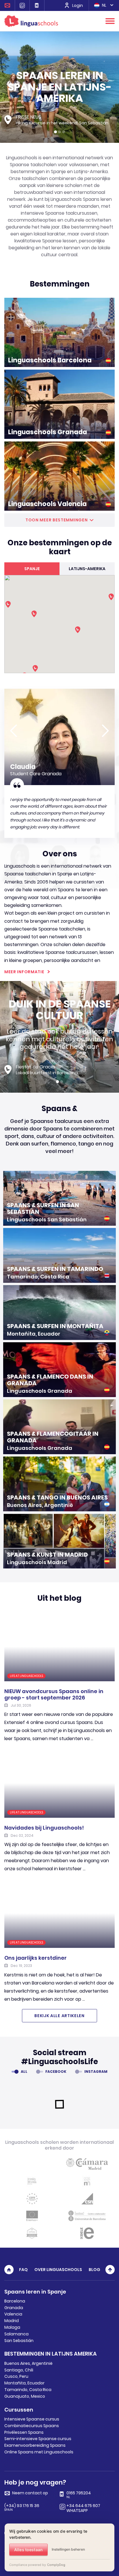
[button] (111, 597)
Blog (94, 2270)
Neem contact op (8, 5)
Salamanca (16, 2334)
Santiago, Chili (19, 2370)
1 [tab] (55, 132)
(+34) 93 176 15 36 (22, 2508)
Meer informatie (24, 972)
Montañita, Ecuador (24, 2383)
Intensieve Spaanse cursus (32, 2419)
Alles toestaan (28, 2550)
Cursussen (19, 2410)
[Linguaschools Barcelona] (59, 332)
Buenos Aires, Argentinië (28, 2363)
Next (105, 731)
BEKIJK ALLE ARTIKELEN (59, 2016)
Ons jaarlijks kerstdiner (36, 1958)
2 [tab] (59, 132)
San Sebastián (19, 2341)
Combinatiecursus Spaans (32, 2426)
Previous (14, 731)
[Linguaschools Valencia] (59, 476)
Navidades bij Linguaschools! (44, 1828)
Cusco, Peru (16, 2376)
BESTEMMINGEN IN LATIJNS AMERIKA (51, 2354)
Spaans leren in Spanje (35, 2292)
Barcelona (15, 2301)
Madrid (12, 2321)
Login (78, 5)
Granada (14, 2308)
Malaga (12, 2327)
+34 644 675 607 (22, 5)
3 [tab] (64, 132)
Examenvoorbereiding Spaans (35, 2445)
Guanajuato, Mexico (25, 2396)
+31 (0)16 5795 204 (37, 5)
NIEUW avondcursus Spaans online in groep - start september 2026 (54, 1694)
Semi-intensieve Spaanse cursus (38, 2439)
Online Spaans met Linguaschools (39, 2452)
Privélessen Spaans (24, 2432)
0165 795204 (79, 2495)
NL (104, 5)
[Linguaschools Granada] (59, 404)
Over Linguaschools (58, 2270)
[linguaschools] (31, 21)
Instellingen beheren (68, 2549)
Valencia (13, 2314)
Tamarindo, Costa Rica (28, 2390)
